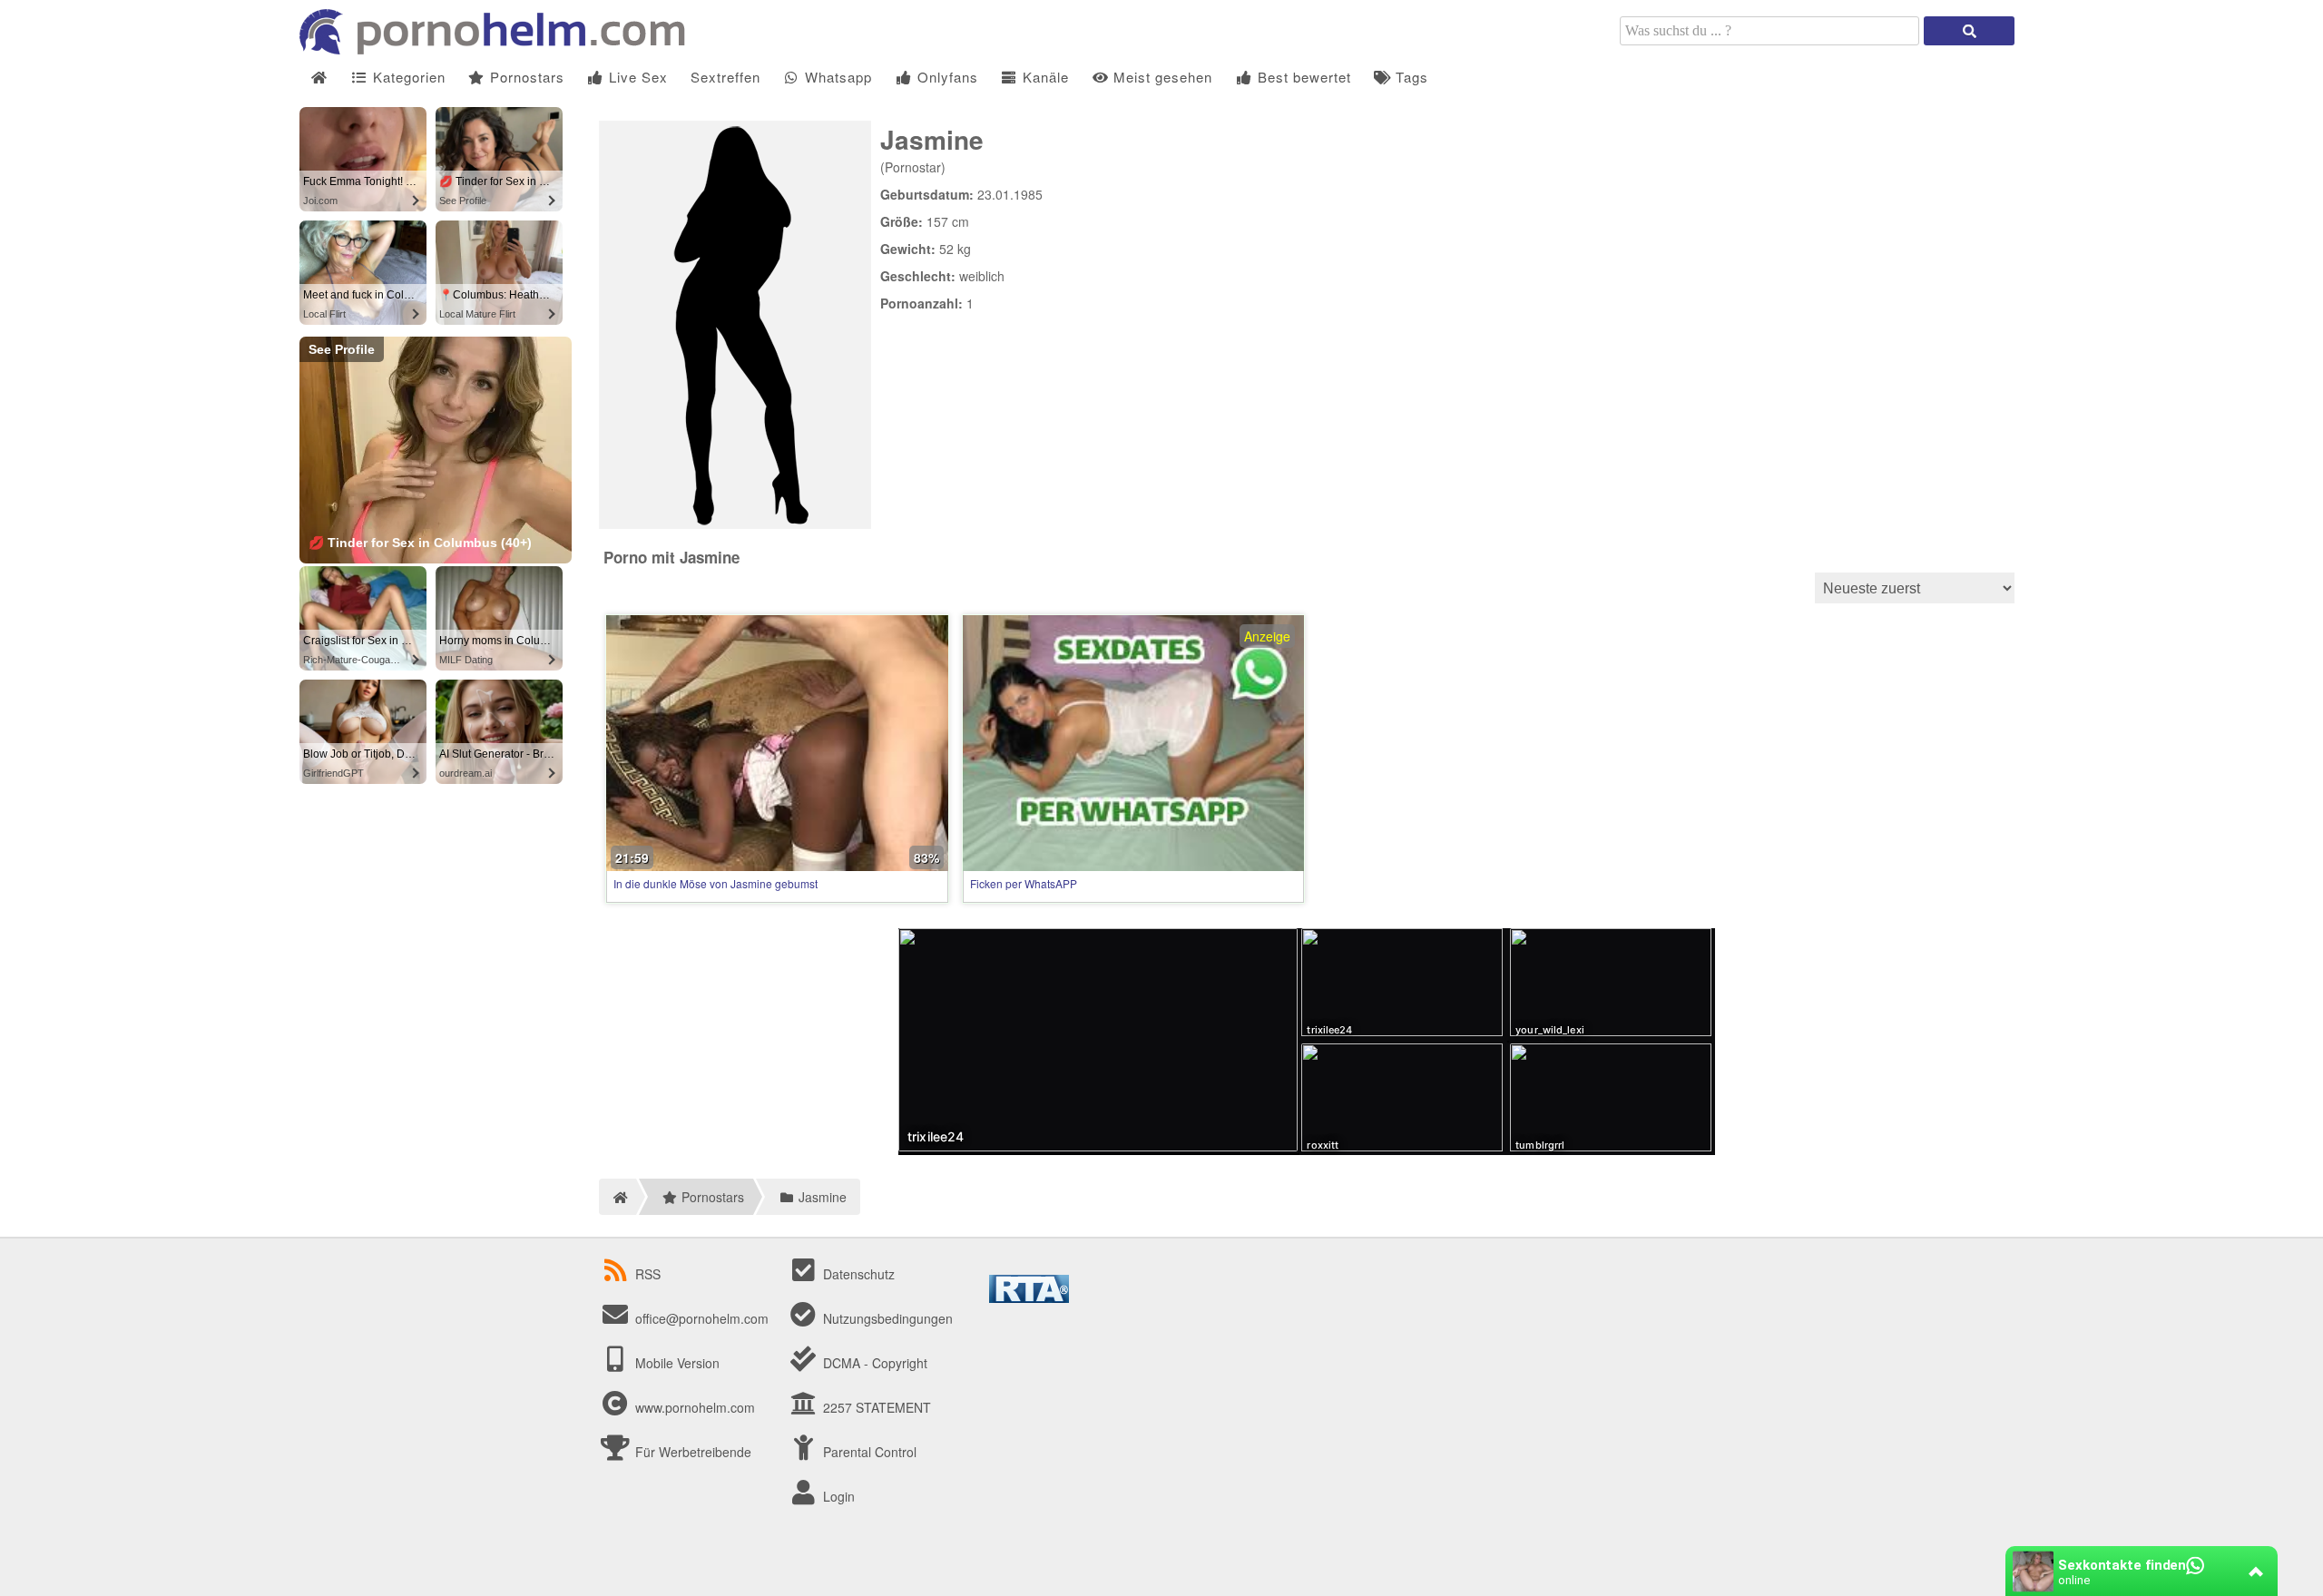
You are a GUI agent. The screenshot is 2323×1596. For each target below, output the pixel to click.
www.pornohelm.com (695, 1407)
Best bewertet (1302, 77)
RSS (648, 1274)
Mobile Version (676, 1363)
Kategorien (407, 77)
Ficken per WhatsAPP (1024, 883)
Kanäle (1044, 77)
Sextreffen (725, 77)
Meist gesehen (1161, 77)
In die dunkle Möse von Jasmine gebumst (716, 883)
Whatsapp (836, 77)
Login (837, 1496)
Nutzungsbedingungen (886, 1318)
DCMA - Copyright (873, 1363)
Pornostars (525, 77)
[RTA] (1029, 1297)
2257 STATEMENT (875, 1407)
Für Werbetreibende (691, 1452)
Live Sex (636, 77)
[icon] (319, 78)
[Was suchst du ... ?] (1969, 31)
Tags (1410, 77)
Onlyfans (946, 77)
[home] (618, 1197)
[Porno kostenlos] (499, 49)
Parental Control (868, 1452)
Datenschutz (857, 1274)
